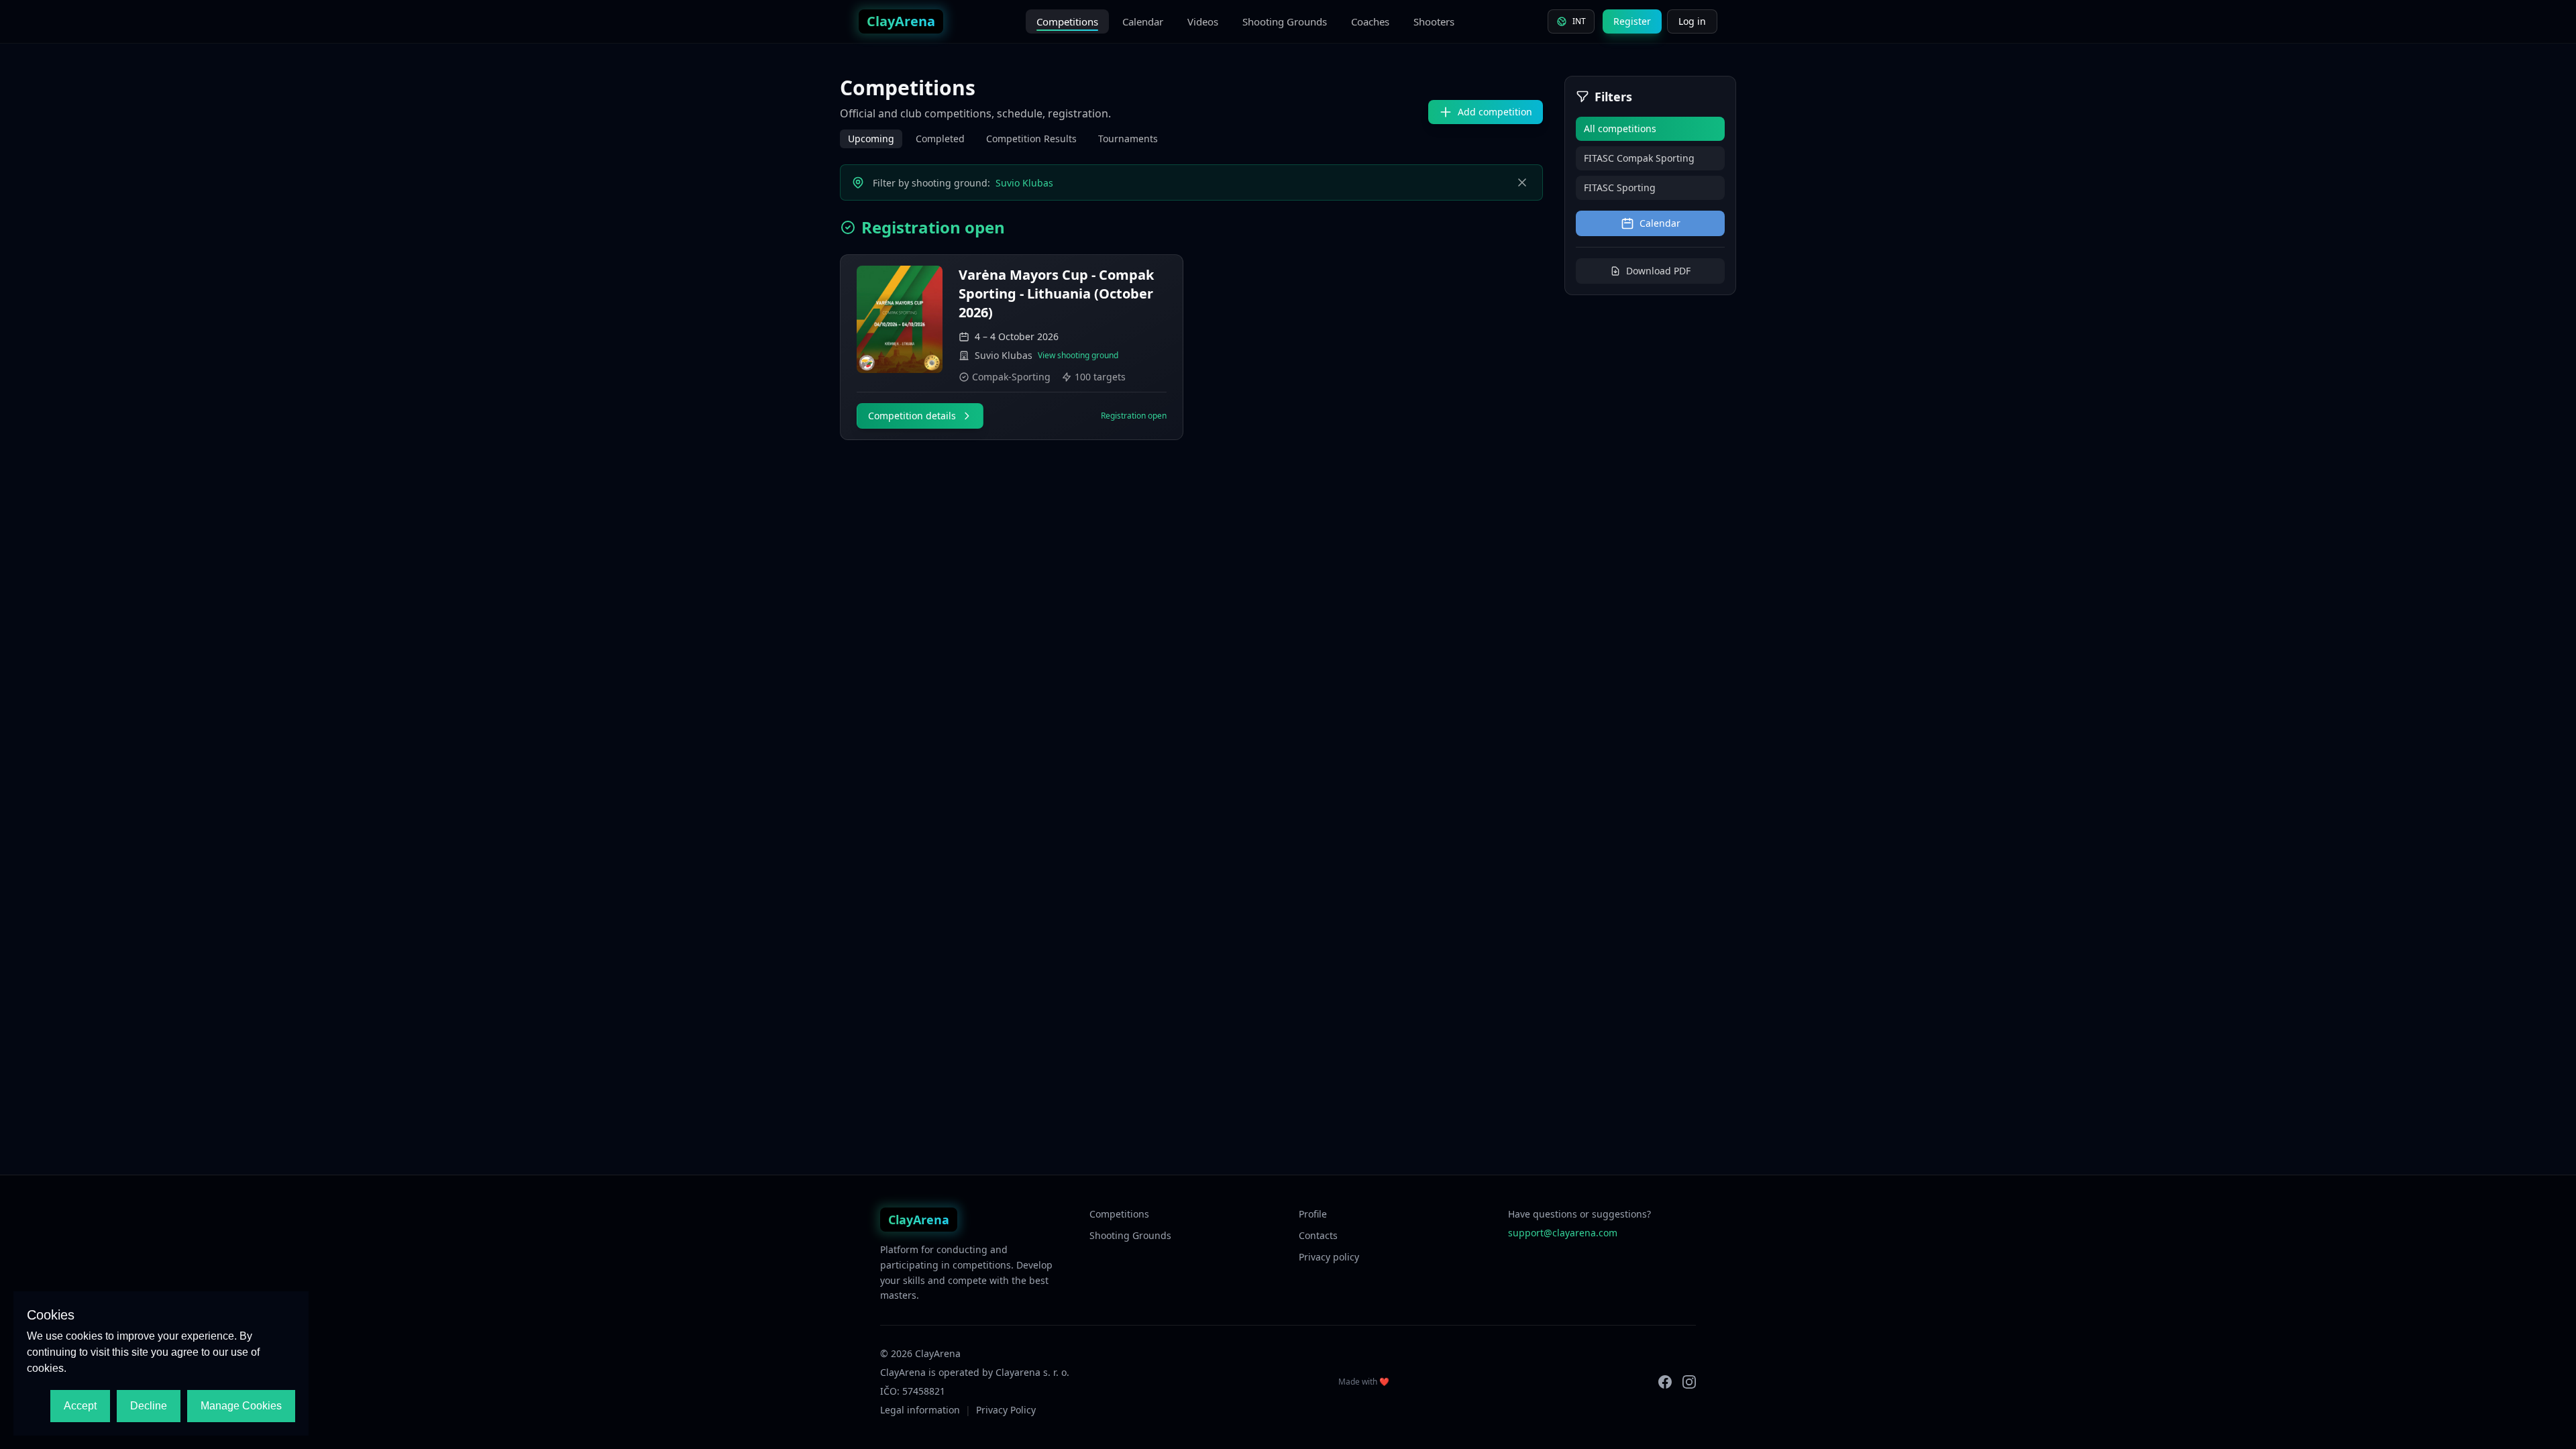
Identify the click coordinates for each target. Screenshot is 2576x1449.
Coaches (1370, 21)
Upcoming (871, 139)
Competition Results (1031, 139)
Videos (1203, 21)
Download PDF (1658, 271)
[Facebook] (1665, 1382)
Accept (80, 1406)
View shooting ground (1078, 356)
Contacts (1318, 1235)
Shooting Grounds (1285, 21)
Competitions (1067, 21)
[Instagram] (1689, 1382)
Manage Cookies (241, 1406)
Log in (1692, 21)
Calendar (1143, 21)
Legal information (920, 1410)
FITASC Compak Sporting (1639, 158)
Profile (1313, 1214)
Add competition (1495, 112)
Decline (149, 1406)
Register (1632, 21)
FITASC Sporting (1620, 187)
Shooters (1434, 21)
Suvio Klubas (1024, 183)
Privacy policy (1329, 1257)
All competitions (1620, 128)
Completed (940, 139)
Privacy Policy (1006, 1410)
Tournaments (1128, 139)
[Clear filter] (1522, 182)
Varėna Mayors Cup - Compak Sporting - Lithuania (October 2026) (1056, 293)
